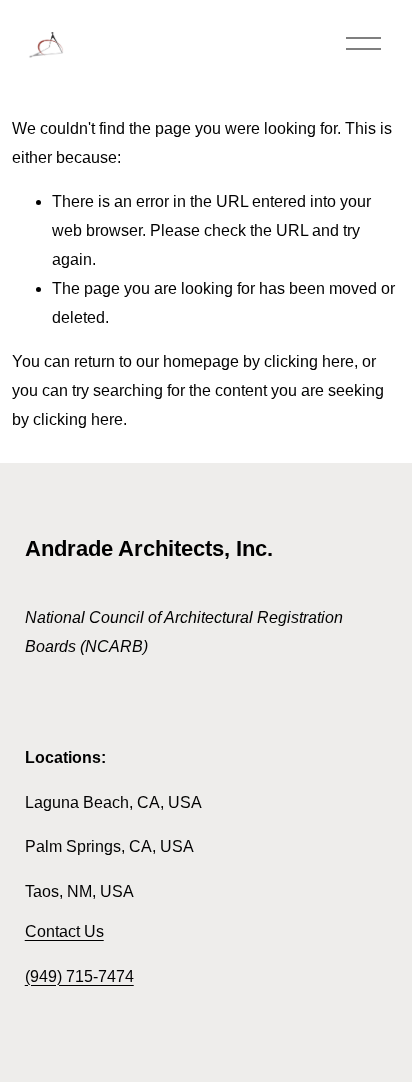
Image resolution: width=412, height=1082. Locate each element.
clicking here (309, 361)
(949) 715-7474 (79, 976)
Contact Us (64, 931)
